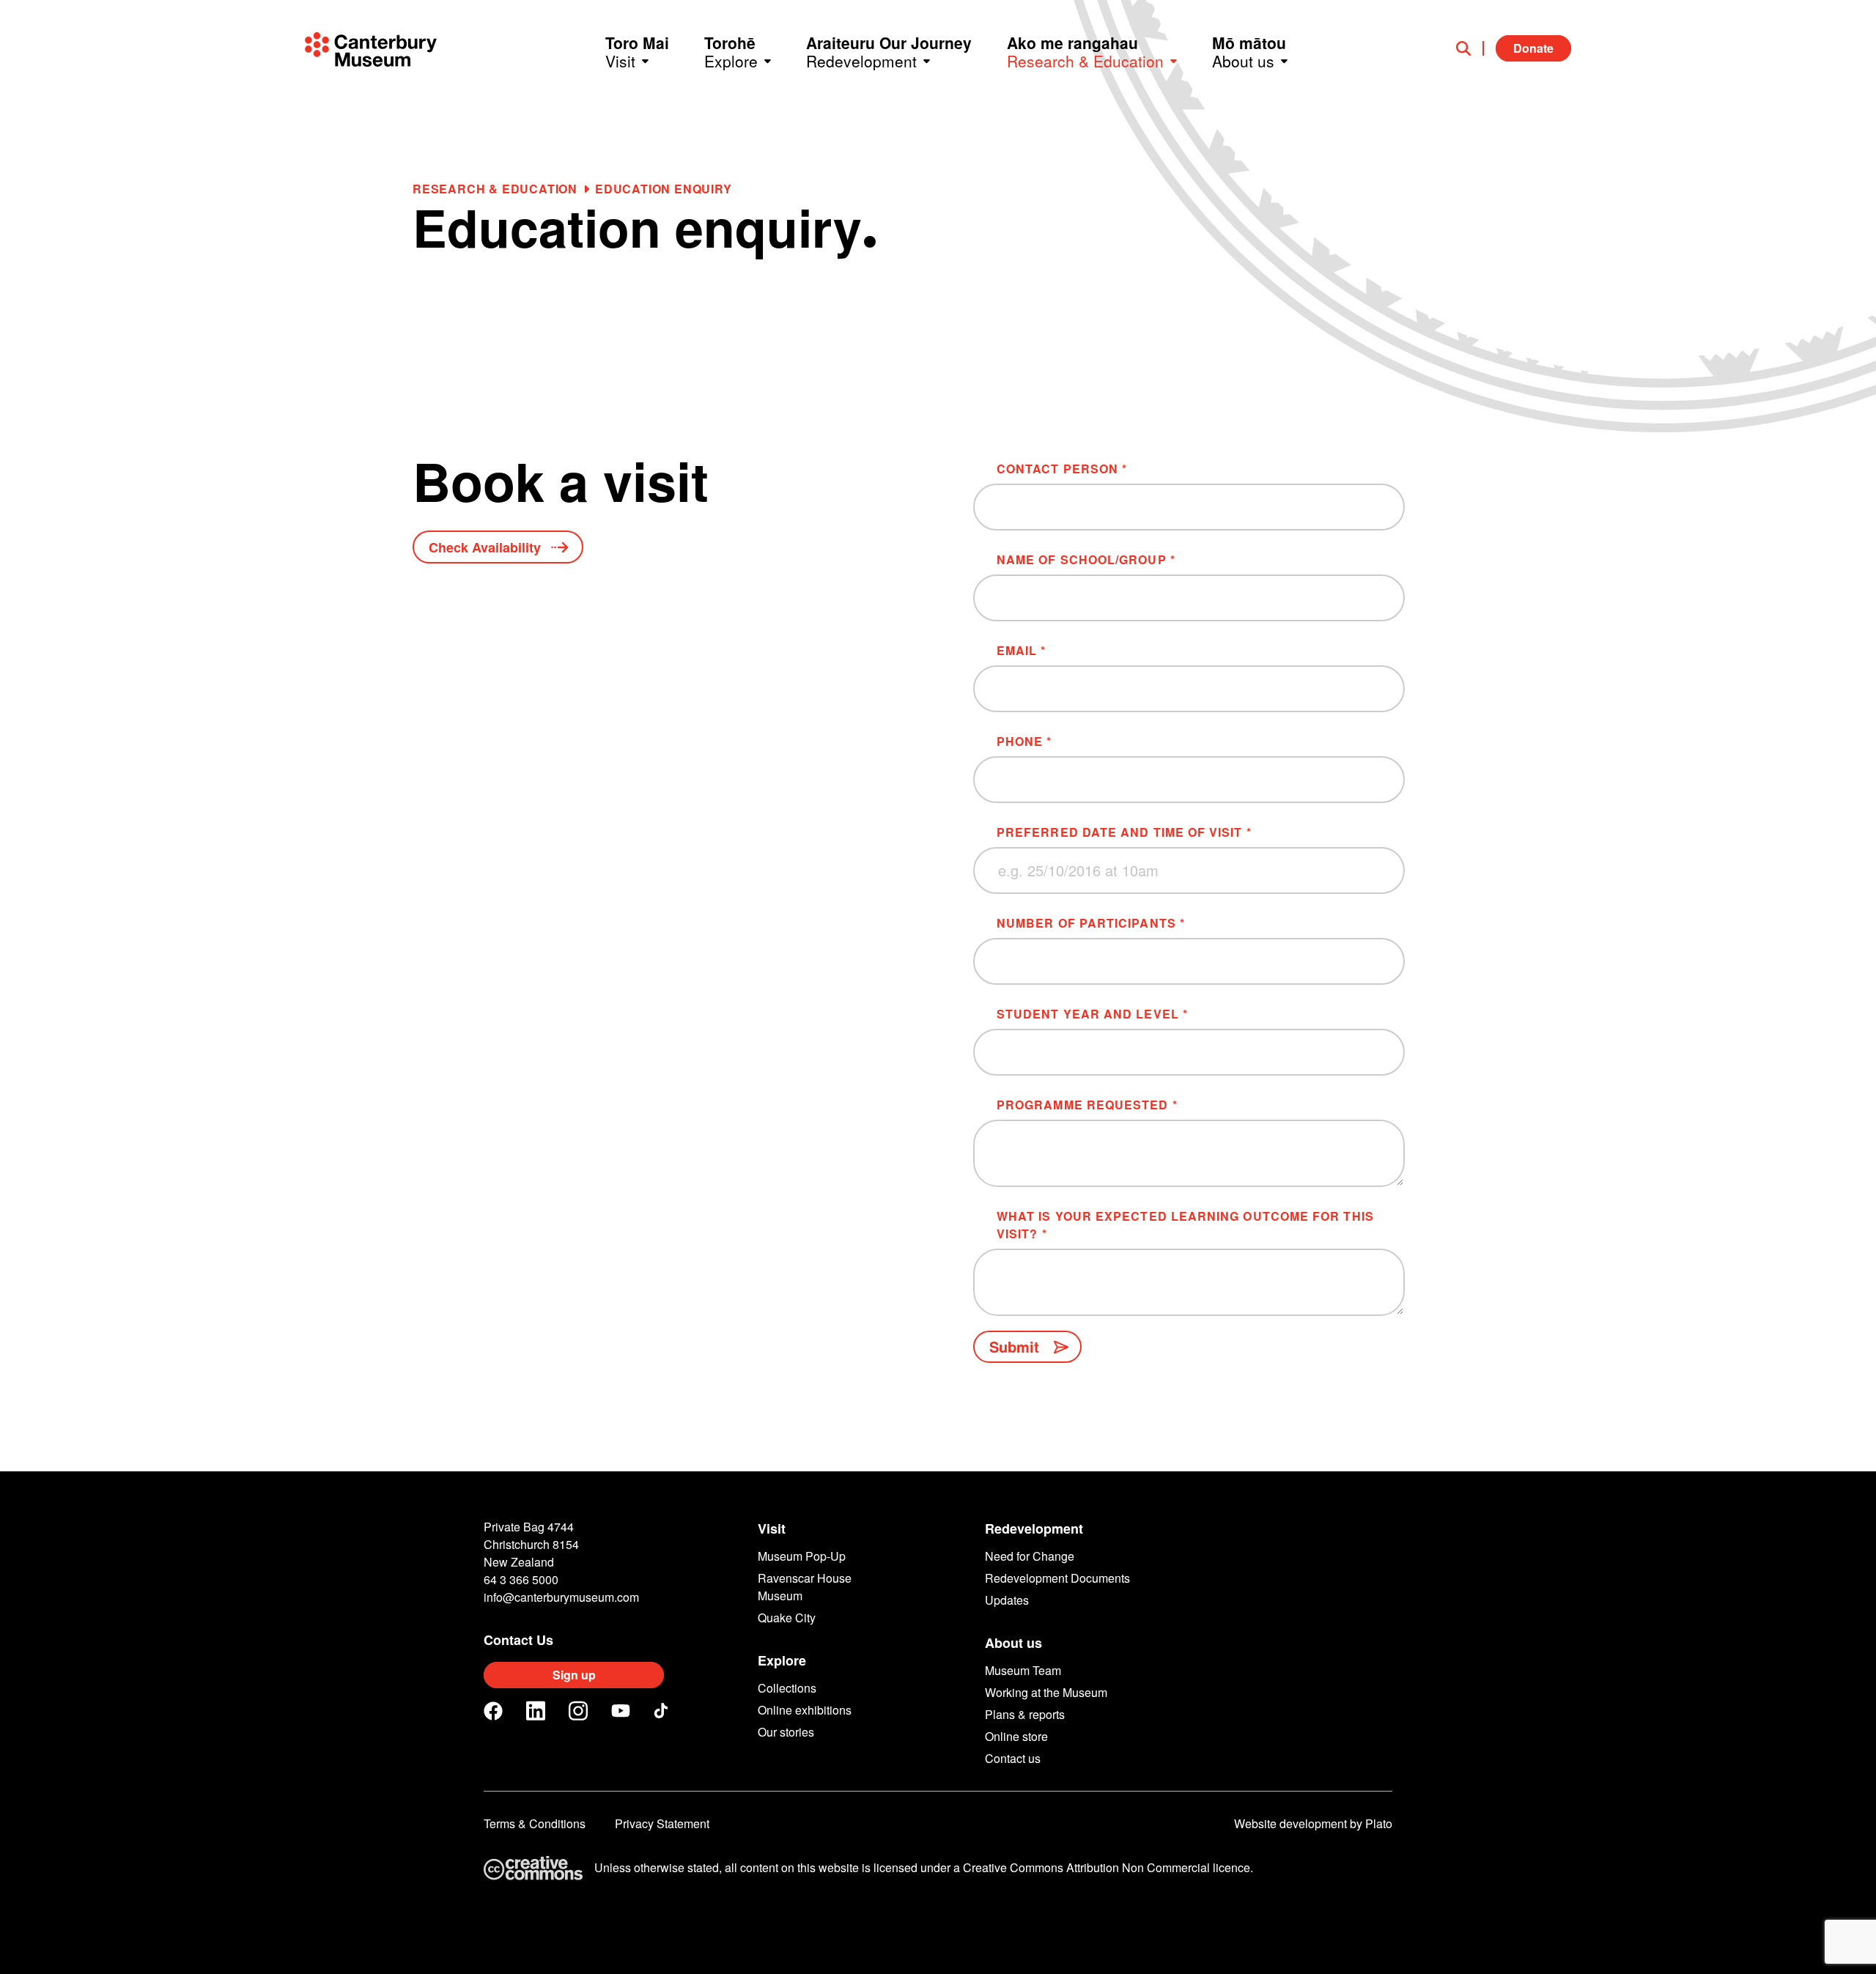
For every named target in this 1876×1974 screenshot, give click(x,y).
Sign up (574, 1675)
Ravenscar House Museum (805, 1587)
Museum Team (1023, 1670)
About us (1013, 1643)
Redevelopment (1034, 1528)
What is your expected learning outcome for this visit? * (1185, 1225)
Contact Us (518, 1640)
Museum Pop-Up (802, 1556)
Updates (1007, 1600)
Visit (772, 1528)
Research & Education (495, 189)
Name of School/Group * (1086, 559)
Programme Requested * (1087, 1105)
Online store (1016, 1736)
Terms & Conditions (535, 1823)
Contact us (1013, 1758)
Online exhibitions (805, 1710)
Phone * (1024, 741)
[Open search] (1470, 48)
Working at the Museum (1046, 1692)
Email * (1022, 650)
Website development (1290, 1823)
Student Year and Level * (1092, 1014)
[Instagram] (578, 1711)
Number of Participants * (1091, 923)
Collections (787, 1688)
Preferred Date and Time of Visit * (1124, 832)
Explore (782, 1660)
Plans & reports (1025, 1714)
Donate (1533, 48)
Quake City (787, 1618)
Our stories (786, 1732)
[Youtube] (621, 1711)
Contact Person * (1062, 469)
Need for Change (1030, 1556)
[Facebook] (493, 1711)
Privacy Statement (662, 1823)
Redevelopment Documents (1057, 1578)
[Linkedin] (536, 1711)
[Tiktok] (663, 1711)
